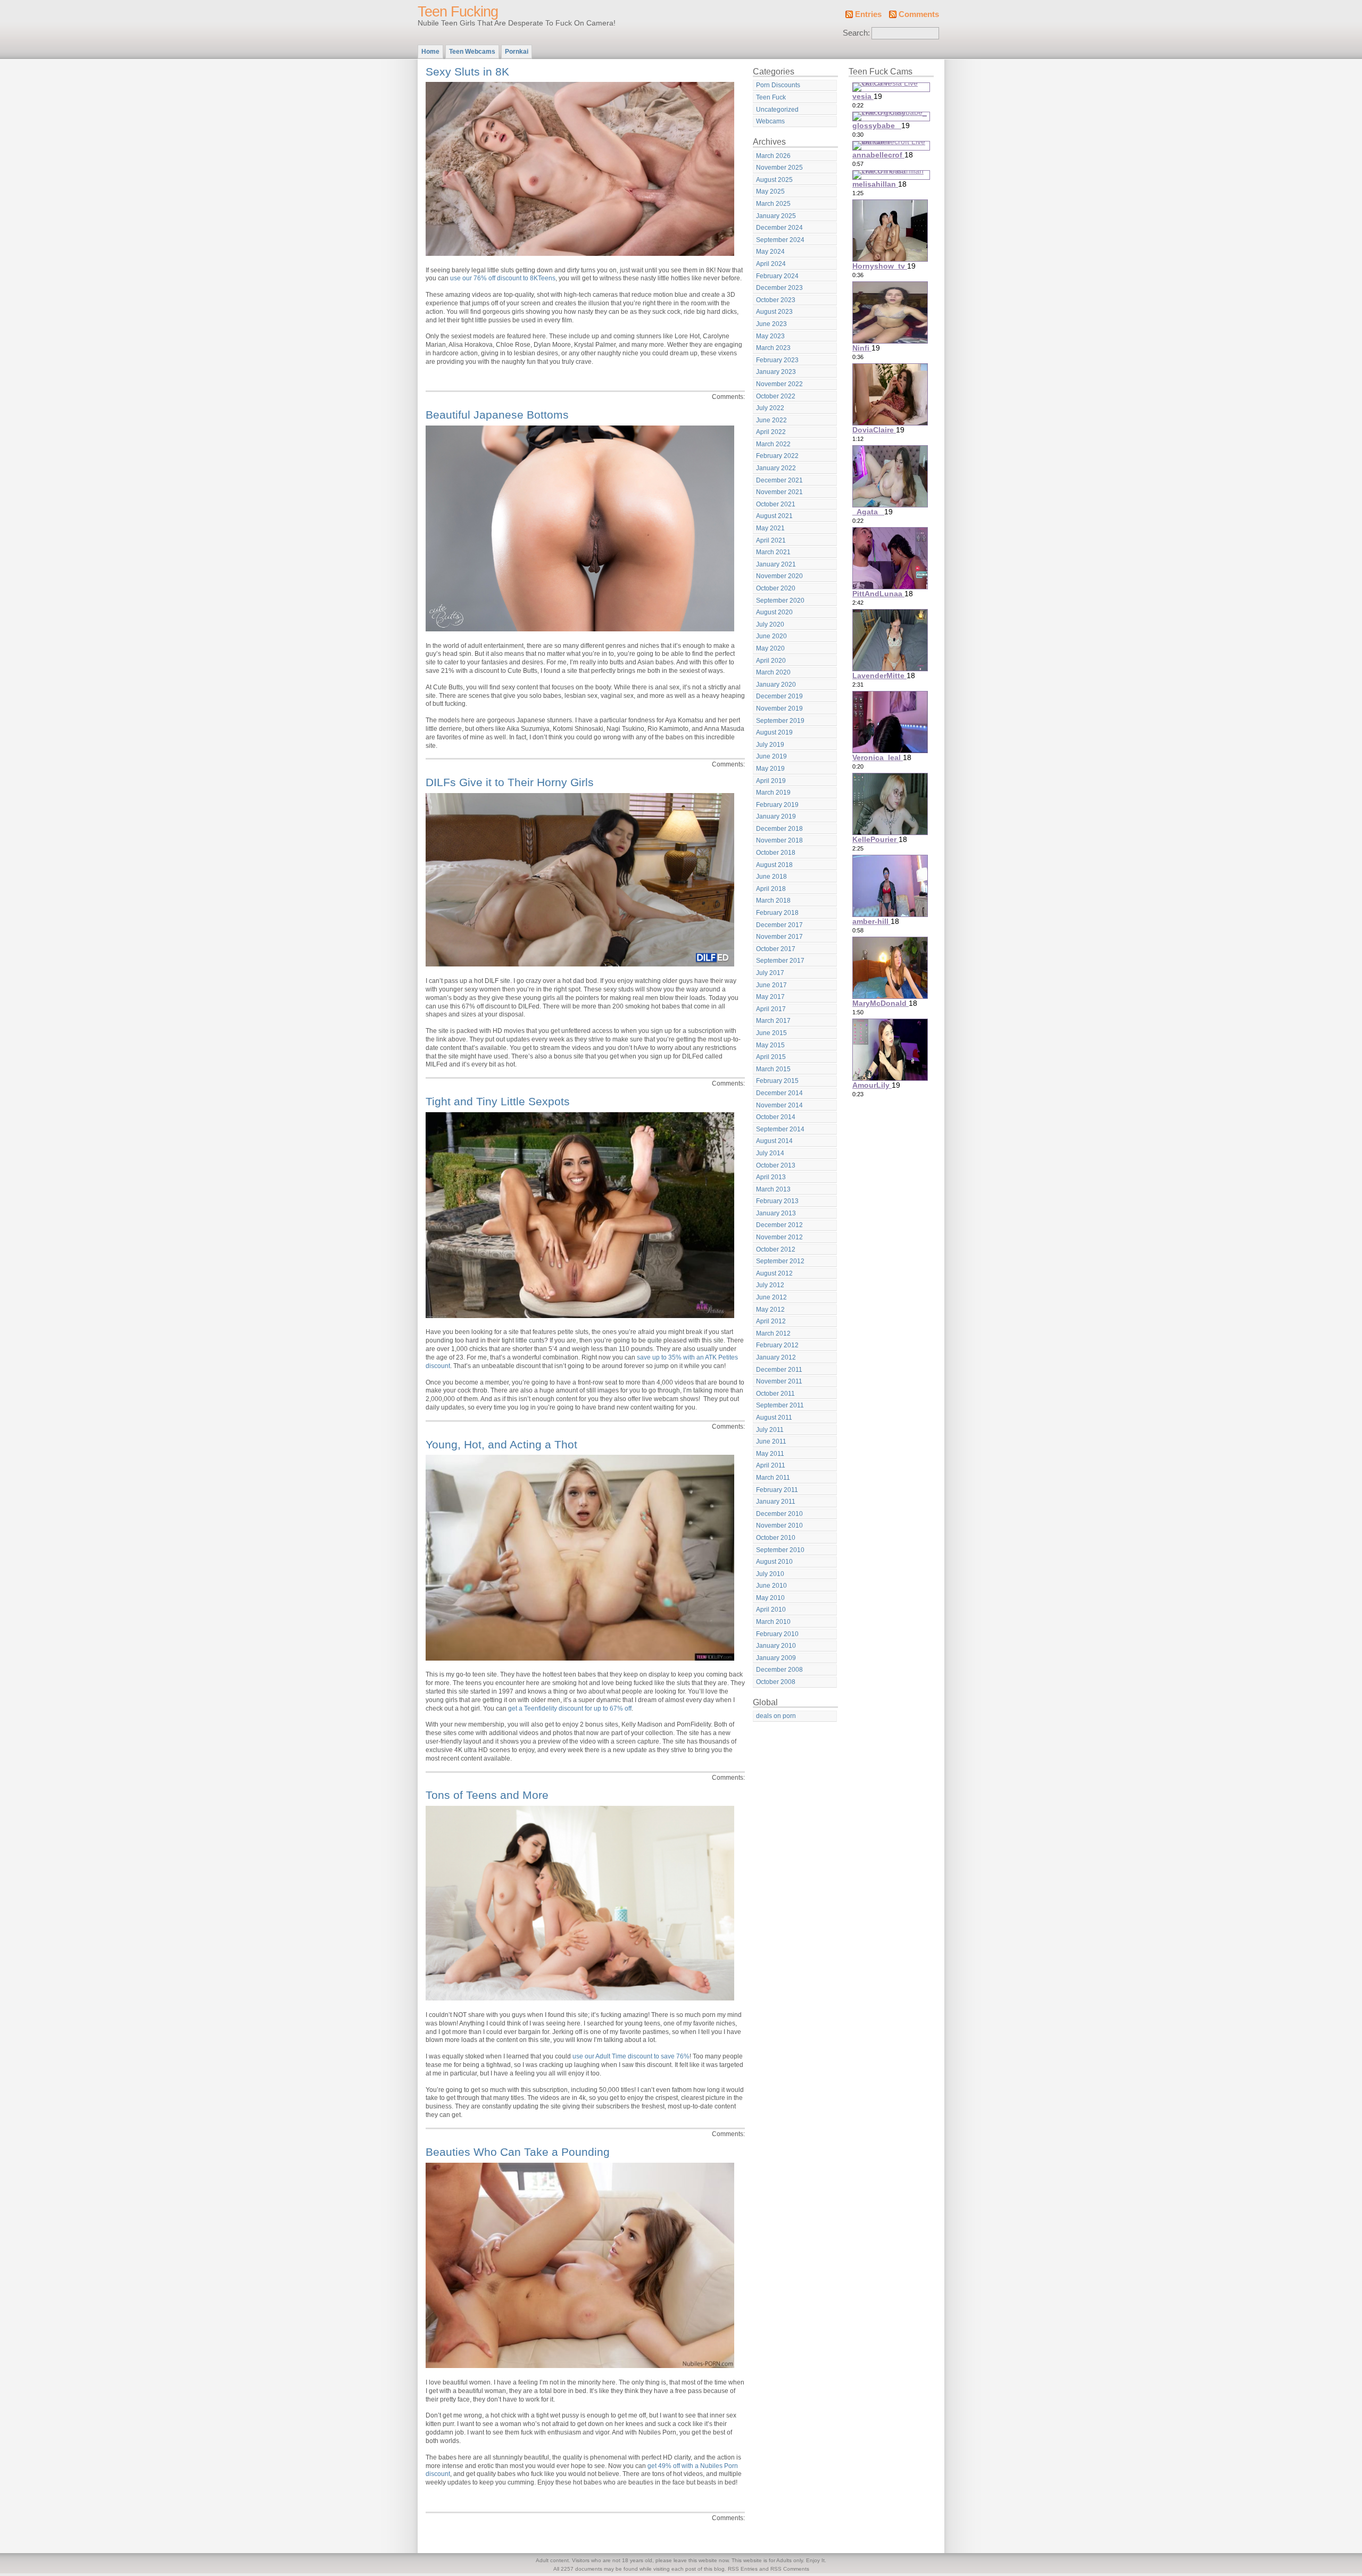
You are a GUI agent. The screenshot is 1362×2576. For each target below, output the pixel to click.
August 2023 (774, 312)
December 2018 (779, 829)
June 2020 (771, 636)
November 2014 (779, 1105)
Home (430, 52)
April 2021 (771, 540)
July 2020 (770, 624)
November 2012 (779, 1237)
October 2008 (776, 1682)
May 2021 (770, 528)
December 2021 (779, 480)
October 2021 (776, 504)
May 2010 (770, 1598)
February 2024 (777, 276)
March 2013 (773, 1189)
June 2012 (771, 1297)
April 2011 (771, 1465)
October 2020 (776, 588)
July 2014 (770, 1153)
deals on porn (776, 1716)
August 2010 (774, 1562)
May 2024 (770, 252)
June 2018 (771, 877)
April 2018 (771, 889)
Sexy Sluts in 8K (467, 72)
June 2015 (771, 1033)
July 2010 (770, 1574)
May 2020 (770, 648)
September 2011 (780, 1405)
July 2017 (770, 973)
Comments (919, 14)
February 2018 (777, 913)
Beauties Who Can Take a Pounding (518, 2152)
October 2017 (776, 949)
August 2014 (774, 1141)
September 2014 (780, 1129)
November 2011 (779, 1381)
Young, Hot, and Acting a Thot (501, 1444)
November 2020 (779, 576)
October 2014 (776, 1117)
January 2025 (776, 216)
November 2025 (779, 168)
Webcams (770, 121)
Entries (868, 14)
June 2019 (771, 756)
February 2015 (777, 1081)
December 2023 (779, 288)
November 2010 (779, 1525)
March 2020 (773, 672)
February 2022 (777, 456)
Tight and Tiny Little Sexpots (498, 1101)
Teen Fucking (458, 12)
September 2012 (780, 1261)
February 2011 (777, 1490)
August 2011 (774, 1418)
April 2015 (771, 1057)
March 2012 (773, 1333)
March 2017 (773, 1021)
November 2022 (779, 384)
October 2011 (775, 1394)
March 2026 (773, 156)
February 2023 (777, 360)
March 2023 (773, 348)
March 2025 (773, 204)
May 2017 (770, 997)
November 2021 (779, 492)
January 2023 (776, 372)
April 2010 (771, 1610)
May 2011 (770, 1454)
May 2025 (770, 191)
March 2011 (773, 1478)
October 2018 (776, 853)
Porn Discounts (778, 85)
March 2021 (773, 552)
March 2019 (773, 793)
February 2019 (777, 805)
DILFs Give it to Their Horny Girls (510, 782)
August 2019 (774, 732)
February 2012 (777, 1345)
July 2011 (770, 1430)
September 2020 (780, 601)
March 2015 (773, 1069)
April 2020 (771, 661)
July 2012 (770, 1285)
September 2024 (780, 240)
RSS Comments (790, 2569)
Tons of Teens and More (487, 1795)
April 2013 (771, 1177)
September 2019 (780, 721)
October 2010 (776, 1538)
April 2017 (771, 1009)
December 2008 (779, 1670)
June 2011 (771, 1441)
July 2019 (770, 745)
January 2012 (776, 1357)
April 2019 (771, 781)
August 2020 (774, 612)
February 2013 (777, 1201)
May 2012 (770, 1310)
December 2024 (779, 228)
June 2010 (771, 1586)
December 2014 (779, 1093)
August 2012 (774, 1273)
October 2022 (776, 396)
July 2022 (770, 408)
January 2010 (776, 1646)
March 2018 (773, 901)
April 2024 (771, 264)
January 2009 (776, 1658)
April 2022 (771, 432)
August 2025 (774, 180)
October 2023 (776, 300)
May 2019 (770, 769)
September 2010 (780, 1550)
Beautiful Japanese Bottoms (497, 415)
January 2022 (776, 468)
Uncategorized (777, 110)
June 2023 (771, 324)
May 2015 (770, 1045)
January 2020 (776, 685)
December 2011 (779, 1370)
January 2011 (776, 1502)
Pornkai (517, 52)
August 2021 (774, 516)
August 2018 (774, 865)
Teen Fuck (771, 97)
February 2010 (777, 1634)
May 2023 (770, 336)
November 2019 (779, 708)
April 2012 (771, 1321)
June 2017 (771, 985)
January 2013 (776, 1213)
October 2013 (776, 1165)
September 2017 (780, 961)
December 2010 (779, 1514)
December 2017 (779, 925)
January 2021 (776, 564)
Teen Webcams (472, 52)
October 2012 (776, 1249)
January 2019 (776, 816)
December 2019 (779, 696)
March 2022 (773, 444)
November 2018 (779, 840)
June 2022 (771, 420)
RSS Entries (743, 2569)
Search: (856, 33)
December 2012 (779, 1225)
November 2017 (779, 937)
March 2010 (773, 1622)
